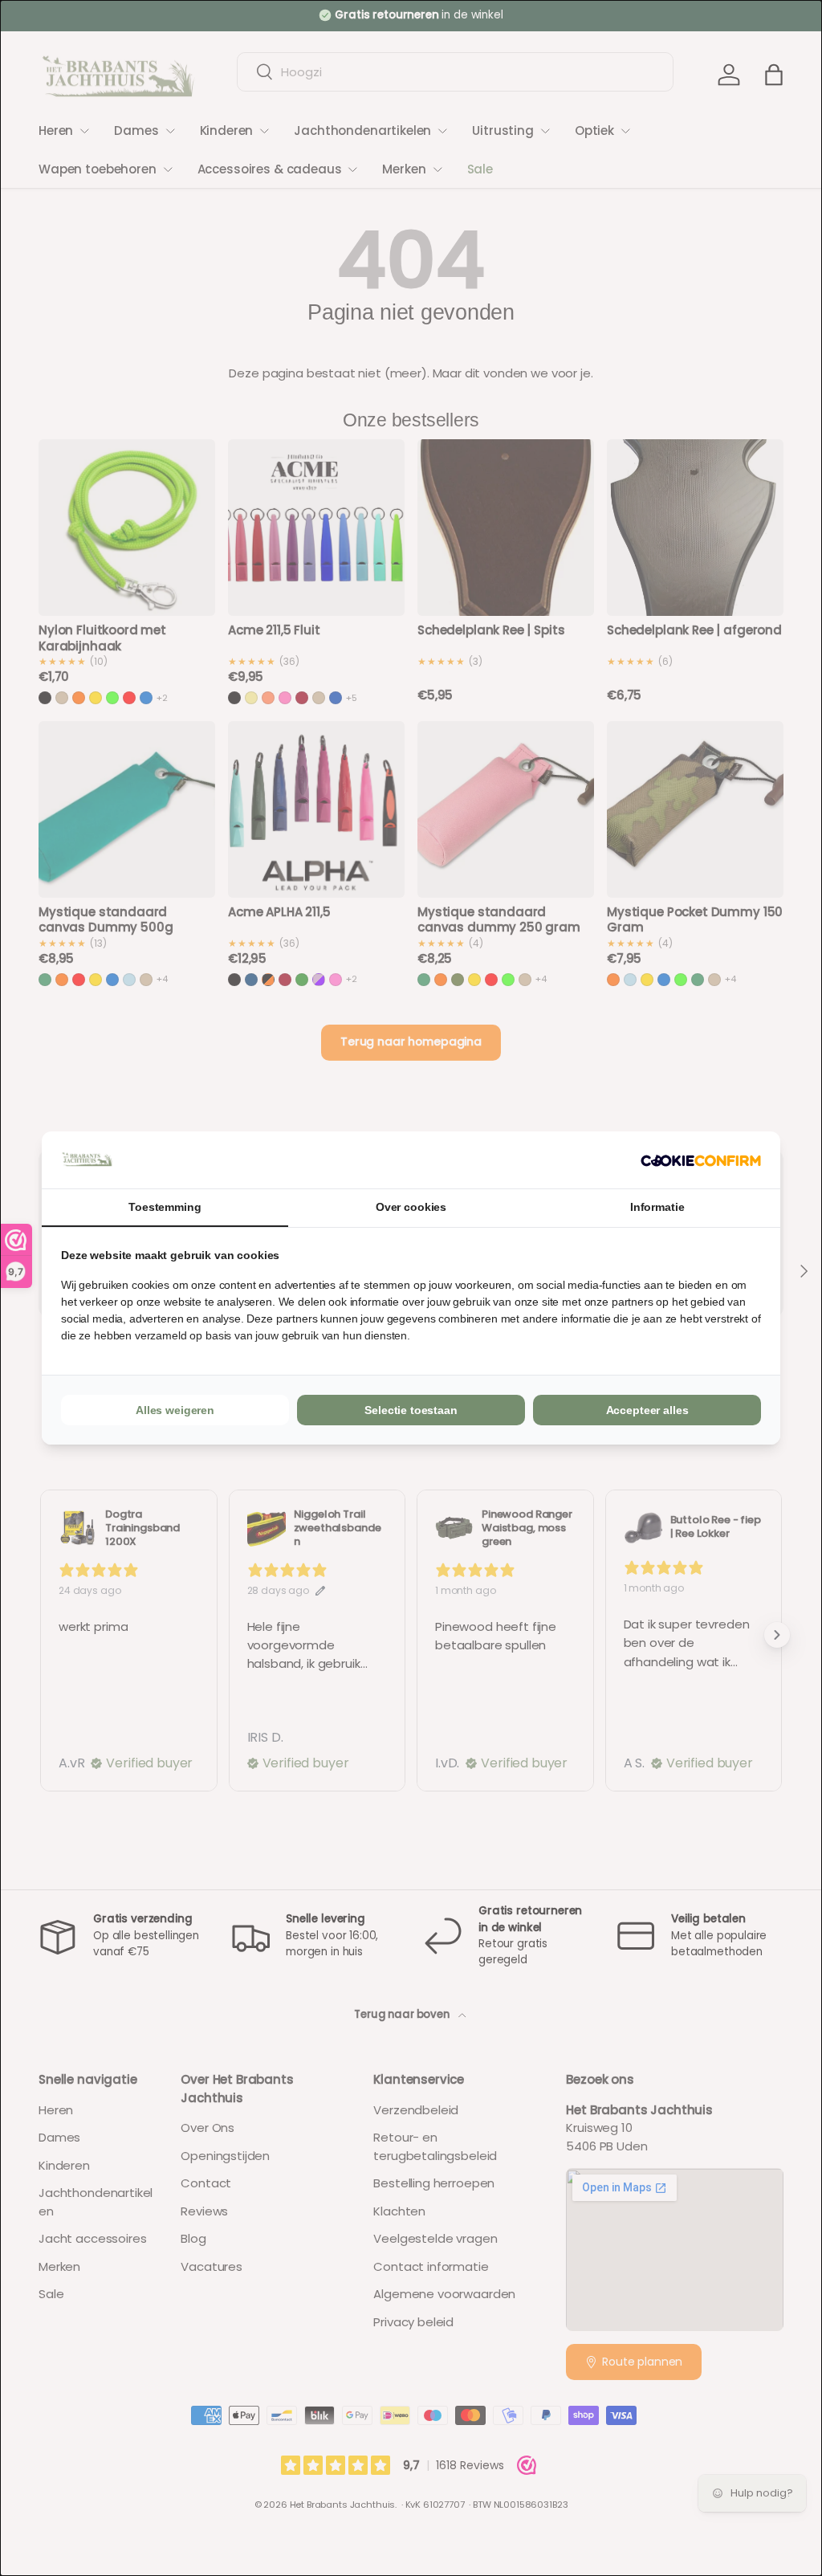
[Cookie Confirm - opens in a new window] (701, 1160)
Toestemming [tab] (165, 1207)
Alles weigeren (175, 1410)
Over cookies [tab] (411, 1207)
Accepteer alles (647, 1410)
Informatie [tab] (657, 1207)
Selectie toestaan (411, 1410)
